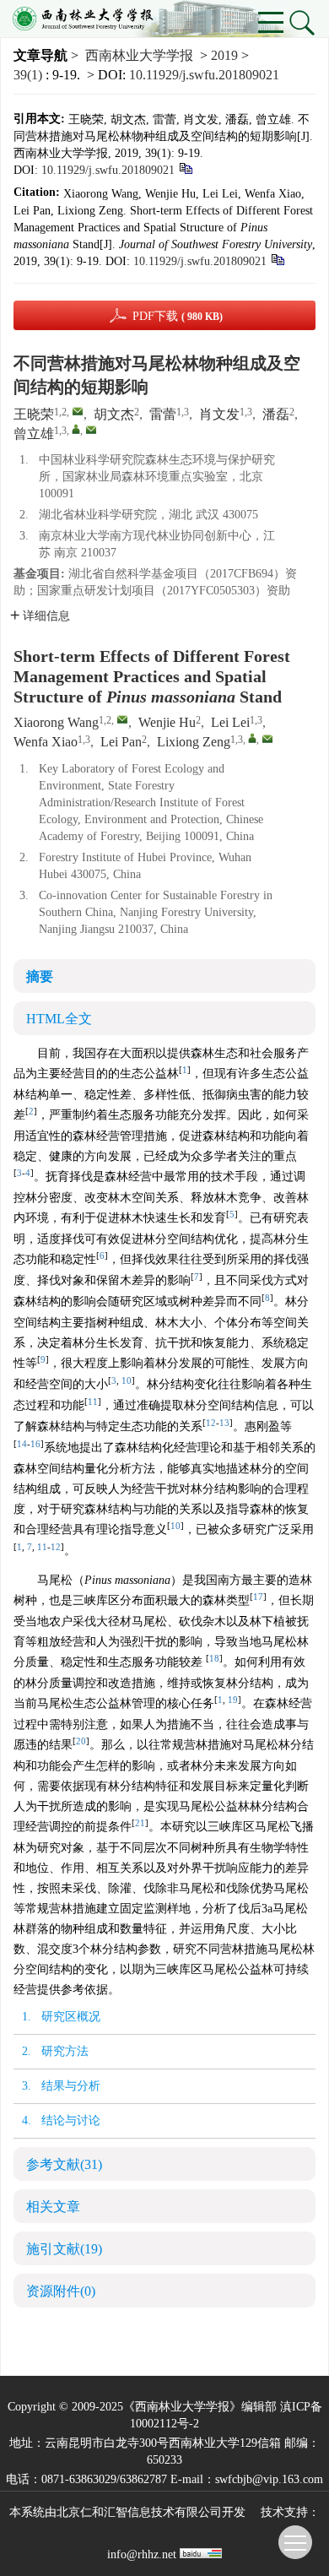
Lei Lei (230, 722)
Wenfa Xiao (46, 742)
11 (93, 1402)
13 (224, 1423)
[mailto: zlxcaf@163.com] (267, 739)
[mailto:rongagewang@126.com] (78, 411)
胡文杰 (114, 414)
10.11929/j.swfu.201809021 (204, 75)
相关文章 (53, 2207)
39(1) (30, 75)
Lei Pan (121, 742)
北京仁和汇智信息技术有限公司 (139, 2512)
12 (211, 1423)
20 (81, 1741)
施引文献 (64, 2249)
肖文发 (219, 414)
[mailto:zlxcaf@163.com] (91, 430)
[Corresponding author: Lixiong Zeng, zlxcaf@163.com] (252, 738)
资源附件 (61, 2291)
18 (214, 1659)
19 (233, 1700)
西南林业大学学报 (139, 55)
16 (35, 1444)
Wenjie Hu (167, 722)
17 (258, 1597)
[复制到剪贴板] (185, 168)
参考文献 (64, 2164)
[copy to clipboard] (277, 259)
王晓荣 (34, 414)
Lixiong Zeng (194, 742)
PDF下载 (178, 316)
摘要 (40, 976)
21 (140, 1823)
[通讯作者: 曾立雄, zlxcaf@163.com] (76, 429)
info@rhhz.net (142, 2554)
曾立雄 (34, 434)
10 (127, 1381)
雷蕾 (163, 414)
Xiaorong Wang (56, 722)
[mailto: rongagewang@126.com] (122, 719)
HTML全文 (59, 1019)
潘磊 (276, 414)
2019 (224, 55)
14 (22, 1444)
